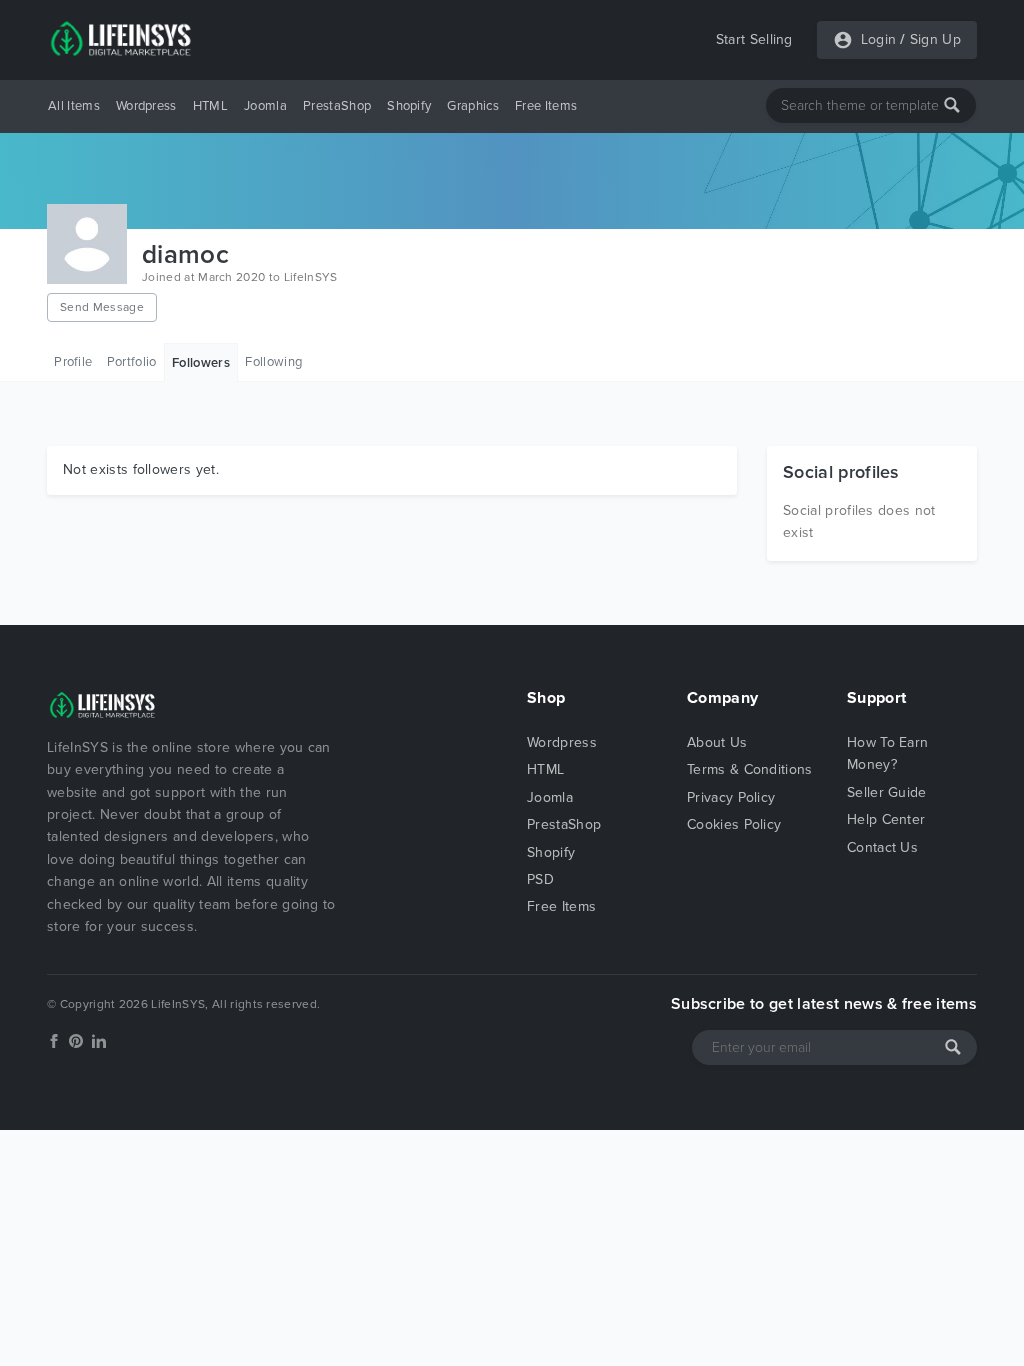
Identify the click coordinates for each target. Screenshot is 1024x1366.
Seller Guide (887, 792)
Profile (73, 362)
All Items (74, 106)
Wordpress (146, 106)
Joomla (265, 106)
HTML (210, 106)
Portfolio (132, 362)
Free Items (546, 106)
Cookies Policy (734, 824)
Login (879, 39)
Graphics (473, 106)
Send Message (102, 307)
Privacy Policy (731, 797)
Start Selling (754, 39)
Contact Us (882, 847)
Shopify (409, 106)
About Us (717, 742)
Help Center (886, 819)
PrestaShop (337, 106)
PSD (540, 879)
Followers (201, 363)
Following (273, 362)
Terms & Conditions (750, 769)
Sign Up (935, 39)
